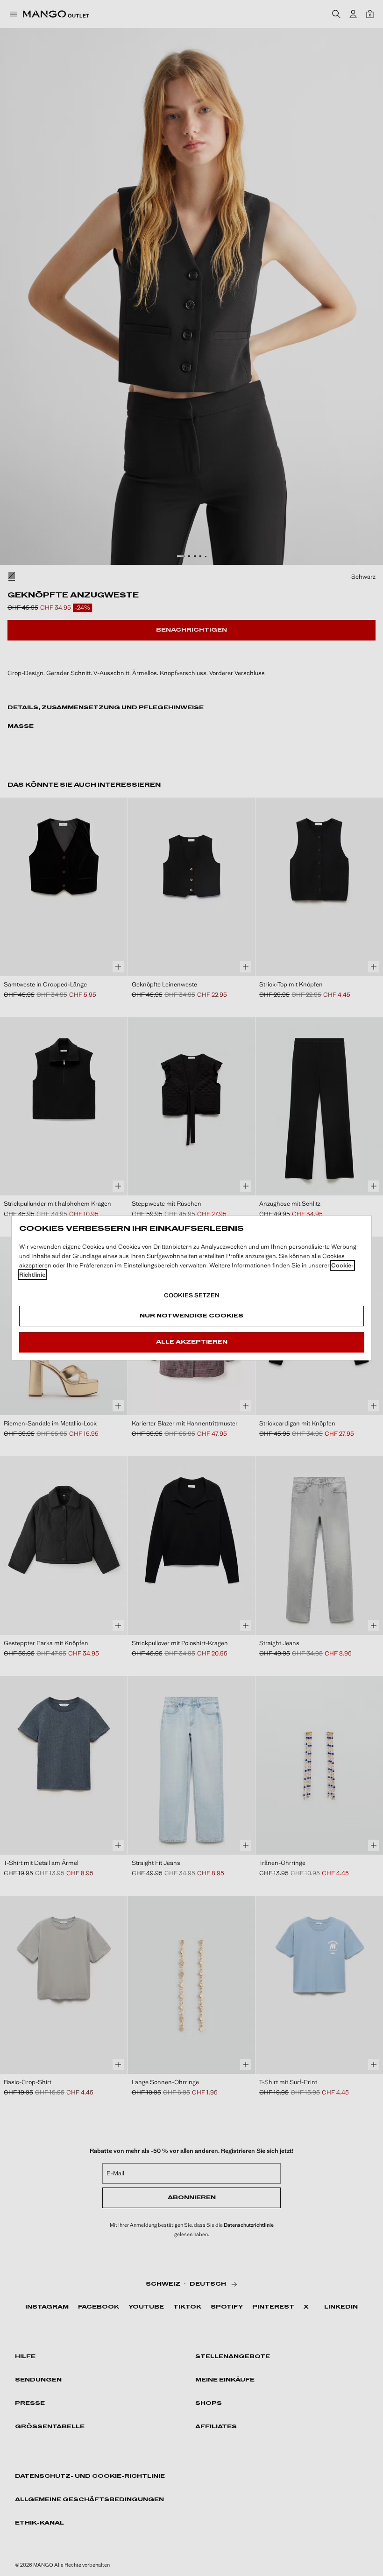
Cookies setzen (192, 1295)
